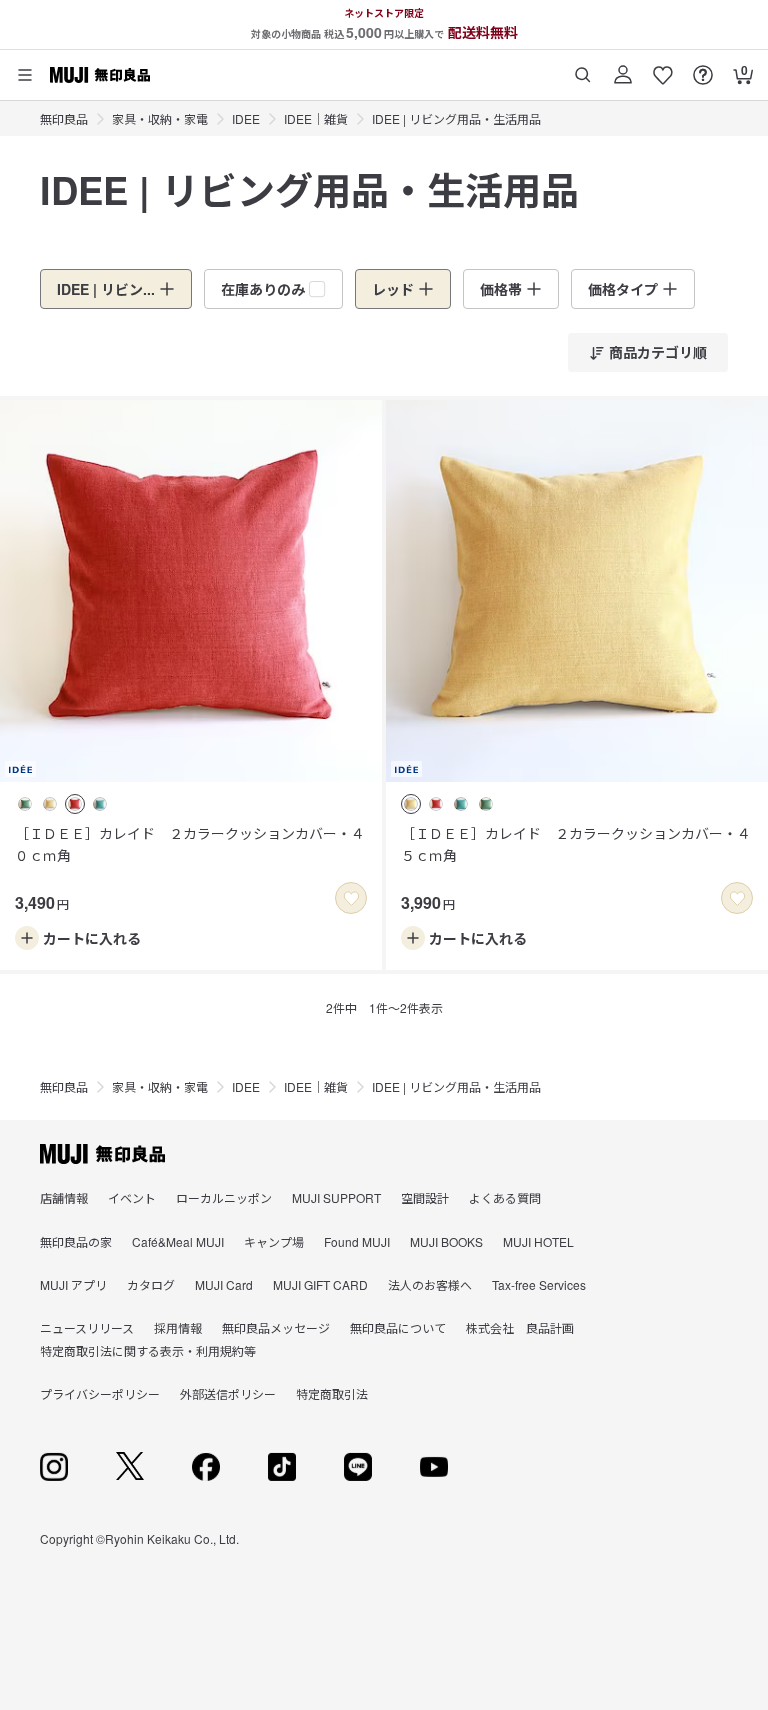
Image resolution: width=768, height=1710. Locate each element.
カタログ (151, 1284)
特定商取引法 (332, 1393)
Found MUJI (357, 1241)
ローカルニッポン (224, 1197)
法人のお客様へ (430, 1284)
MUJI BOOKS (446, 1241)
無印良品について (398, 1327)
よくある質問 (505, 1197)
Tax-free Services (539, 1284)
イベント (132, 1197)
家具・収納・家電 (160, 118)
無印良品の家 (76, 1241)
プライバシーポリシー (100, 1393)
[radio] (25, 804)
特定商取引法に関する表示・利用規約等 (148, 1350)
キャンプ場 (274, 1241)
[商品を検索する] (583, 67)
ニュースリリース (87, 1327)
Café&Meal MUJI (178, 1241)
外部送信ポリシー (228, 1393)
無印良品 (64, 118)
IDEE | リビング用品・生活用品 (456, 118)
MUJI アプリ (73, 1284)
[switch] (351, 898)
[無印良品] (102, 1154)
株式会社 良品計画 (520, 1327)
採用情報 (178, 1327)
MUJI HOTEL (538, 1241)
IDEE (246, 118)
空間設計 (425, 1197)
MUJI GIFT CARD (320, 1284)
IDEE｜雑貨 (316, 118)
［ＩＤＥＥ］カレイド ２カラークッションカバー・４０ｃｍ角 (190, 844)
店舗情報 (64, 1197)
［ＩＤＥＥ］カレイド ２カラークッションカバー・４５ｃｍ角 (576, 844)
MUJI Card (224, 1284)
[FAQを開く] (703, 67)
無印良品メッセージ (276, 1327)
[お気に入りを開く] (663, 67)
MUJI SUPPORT (336, 1197)
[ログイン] (623, 67)
